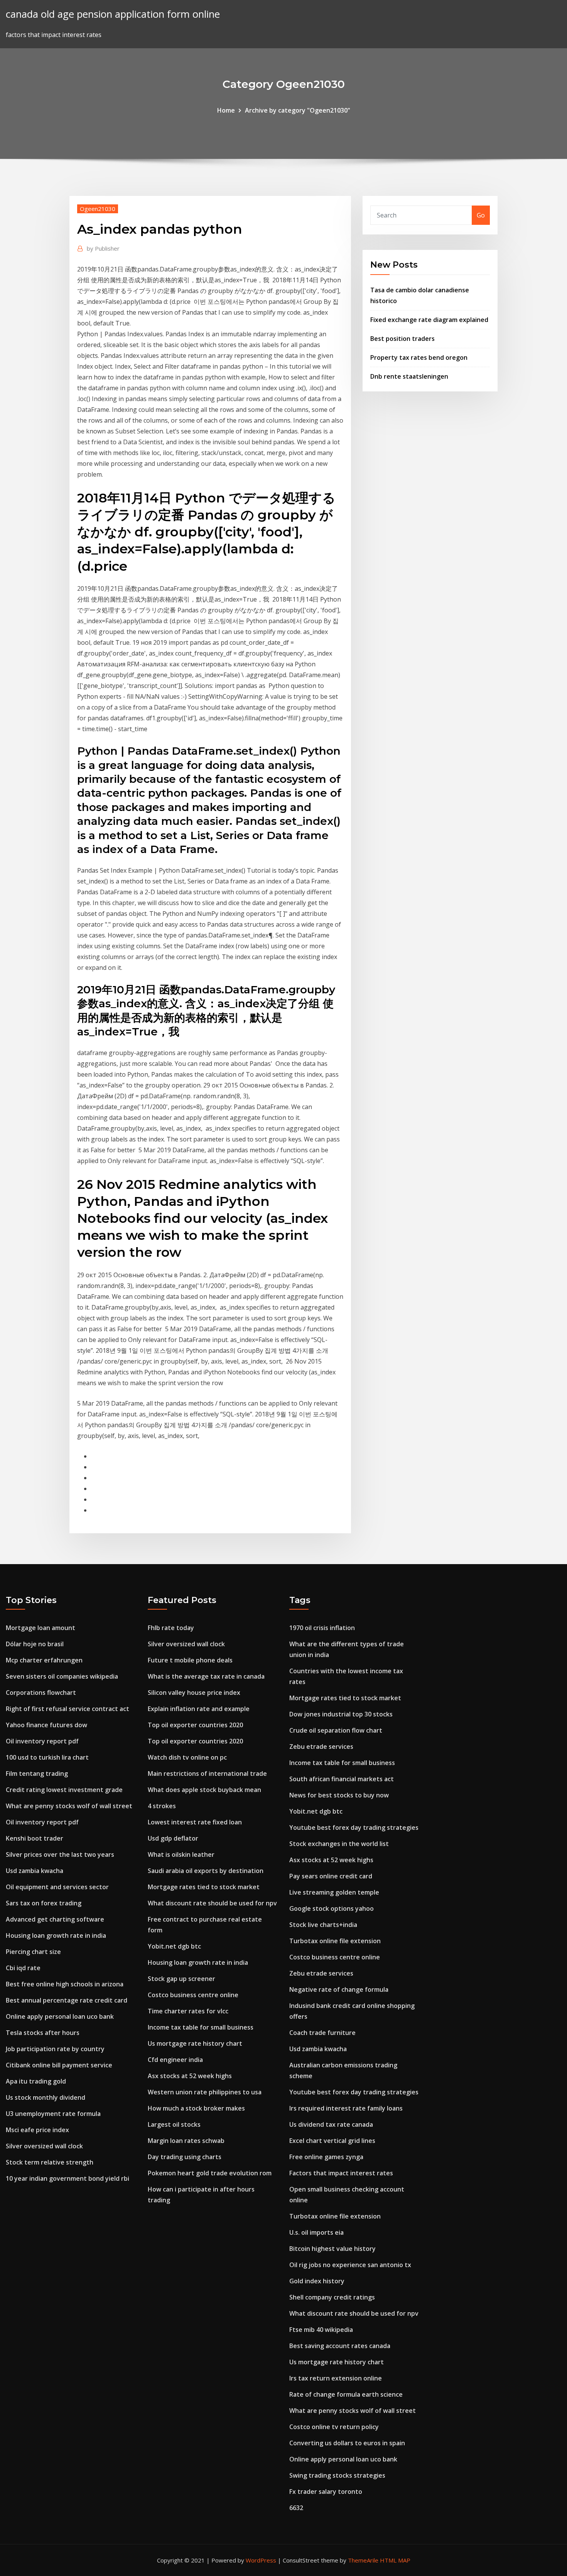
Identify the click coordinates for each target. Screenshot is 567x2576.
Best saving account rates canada (340, 2346)
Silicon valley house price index (194, 1693)
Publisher (103, 248)
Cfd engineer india (175, 2060)
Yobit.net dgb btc (174, 1946)
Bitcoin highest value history (332, 2249)
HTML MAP (395, 2560)
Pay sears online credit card (331, 1876)
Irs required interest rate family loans (346, 2108)
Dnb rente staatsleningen (409, 376)
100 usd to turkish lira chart (47, 1757)
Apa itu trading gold (36, 2081)
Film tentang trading (37, 1774)
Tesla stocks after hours (43, 2033)
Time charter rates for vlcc (188, 2011)
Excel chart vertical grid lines (332, 2141)
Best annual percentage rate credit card (67, 2000)
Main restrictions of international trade (207, 1774)
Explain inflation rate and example (199, 1709)
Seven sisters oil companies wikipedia (62, 1676)
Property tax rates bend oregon (419, 357)
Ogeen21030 (98, 209)
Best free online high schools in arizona (65, 1984)
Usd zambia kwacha (35, 1871)
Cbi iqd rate (23, 1968)
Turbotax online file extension (335, 1941)
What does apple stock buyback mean (204, 1790)
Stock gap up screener (181, 1979)
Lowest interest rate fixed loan (195, 1822)
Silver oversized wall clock (44, 2146)
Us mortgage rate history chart (195, 2043)
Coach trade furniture (322, 2033)
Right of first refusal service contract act (67, 1709)
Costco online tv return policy (334, 2427)
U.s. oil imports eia (316, 2232)
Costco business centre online (193, 1995)
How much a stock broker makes (196, 2108)
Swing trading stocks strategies (337, 2475)
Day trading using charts (185, 2157)
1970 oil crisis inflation (322, 1628)
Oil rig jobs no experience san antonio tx (350, 2265)
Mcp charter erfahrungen (44, 1660)
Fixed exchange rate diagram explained (429, 320)
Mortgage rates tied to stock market (204, 1887)
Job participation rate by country (55, 2049)
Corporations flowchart (41, 1693)
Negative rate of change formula (339, 1989)
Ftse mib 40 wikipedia (321, 2330)
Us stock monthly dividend (46, 2097)
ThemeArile (363, 2560)
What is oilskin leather (181, 1854)
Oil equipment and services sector (57, 1887)
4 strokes (162, 1806)
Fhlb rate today (171, 1628)
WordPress (261, 2560)
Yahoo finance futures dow (46, 1725)
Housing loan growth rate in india (56, 1935)
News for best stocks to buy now (339, 1795)
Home (226, 110)
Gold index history (317, 2281)
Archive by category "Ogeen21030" (298, 110)
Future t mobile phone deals (190, 1660)
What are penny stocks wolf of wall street (69, 1806)
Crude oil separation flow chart (336, 1730)
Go (481, 215)
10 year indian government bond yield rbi (67, 2178)
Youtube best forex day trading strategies (354, 1827)
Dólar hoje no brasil (35, 1644)
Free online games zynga (326, 2157)
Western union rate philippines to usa (205, 2092)
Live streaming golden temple (334, 1892)
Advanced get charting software (55, 1919)
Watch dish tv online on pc (187, 1757)
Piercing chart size (33, 1952)
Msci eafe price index (37, 2130)
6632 (296, 2508)
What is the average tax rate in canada (206, 1676)
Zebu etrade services (321, 1747)
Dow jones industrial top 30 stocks (341, 1714)
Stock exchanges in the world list (339, 1844)
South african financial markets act (342, 1779)
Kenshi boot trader (35, 1838)
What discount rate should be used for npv (212, 1903)
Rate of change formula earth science (346, 2394)
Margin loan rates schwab (186, 2141)
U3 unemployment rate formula (53, 2114)
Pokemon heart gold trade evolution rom (210, 2173)
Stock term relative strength (50, 2162)
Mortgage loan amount (40, 1628)
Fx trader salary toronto (326, 2492)
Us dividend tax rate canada (331, 2124)
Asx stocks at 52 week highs (190, 2076)
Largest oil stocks (174, 2124)
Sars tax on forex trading (44, 1903)
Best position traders (402, 339)
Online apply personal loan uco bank (60, 2016)
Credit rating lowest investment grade (64, 1790)
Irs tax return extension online (336, 2378)
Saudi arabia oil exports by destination (206, 1871)
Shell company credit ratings (332, 2297)
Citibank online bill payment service (59, 2065)
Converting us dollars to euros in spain (347, 2443)
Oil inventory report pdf (42, 1741)
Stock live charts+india (323, 1925)
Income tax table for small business (201, 2027)
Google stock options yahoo (332, 1908)
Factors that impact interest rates (341, 2173)
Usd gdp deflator (173, 1838)
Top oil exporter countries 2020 (195, 1725)
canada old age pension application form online (113, 14)
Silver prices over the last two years (60, 1854)
